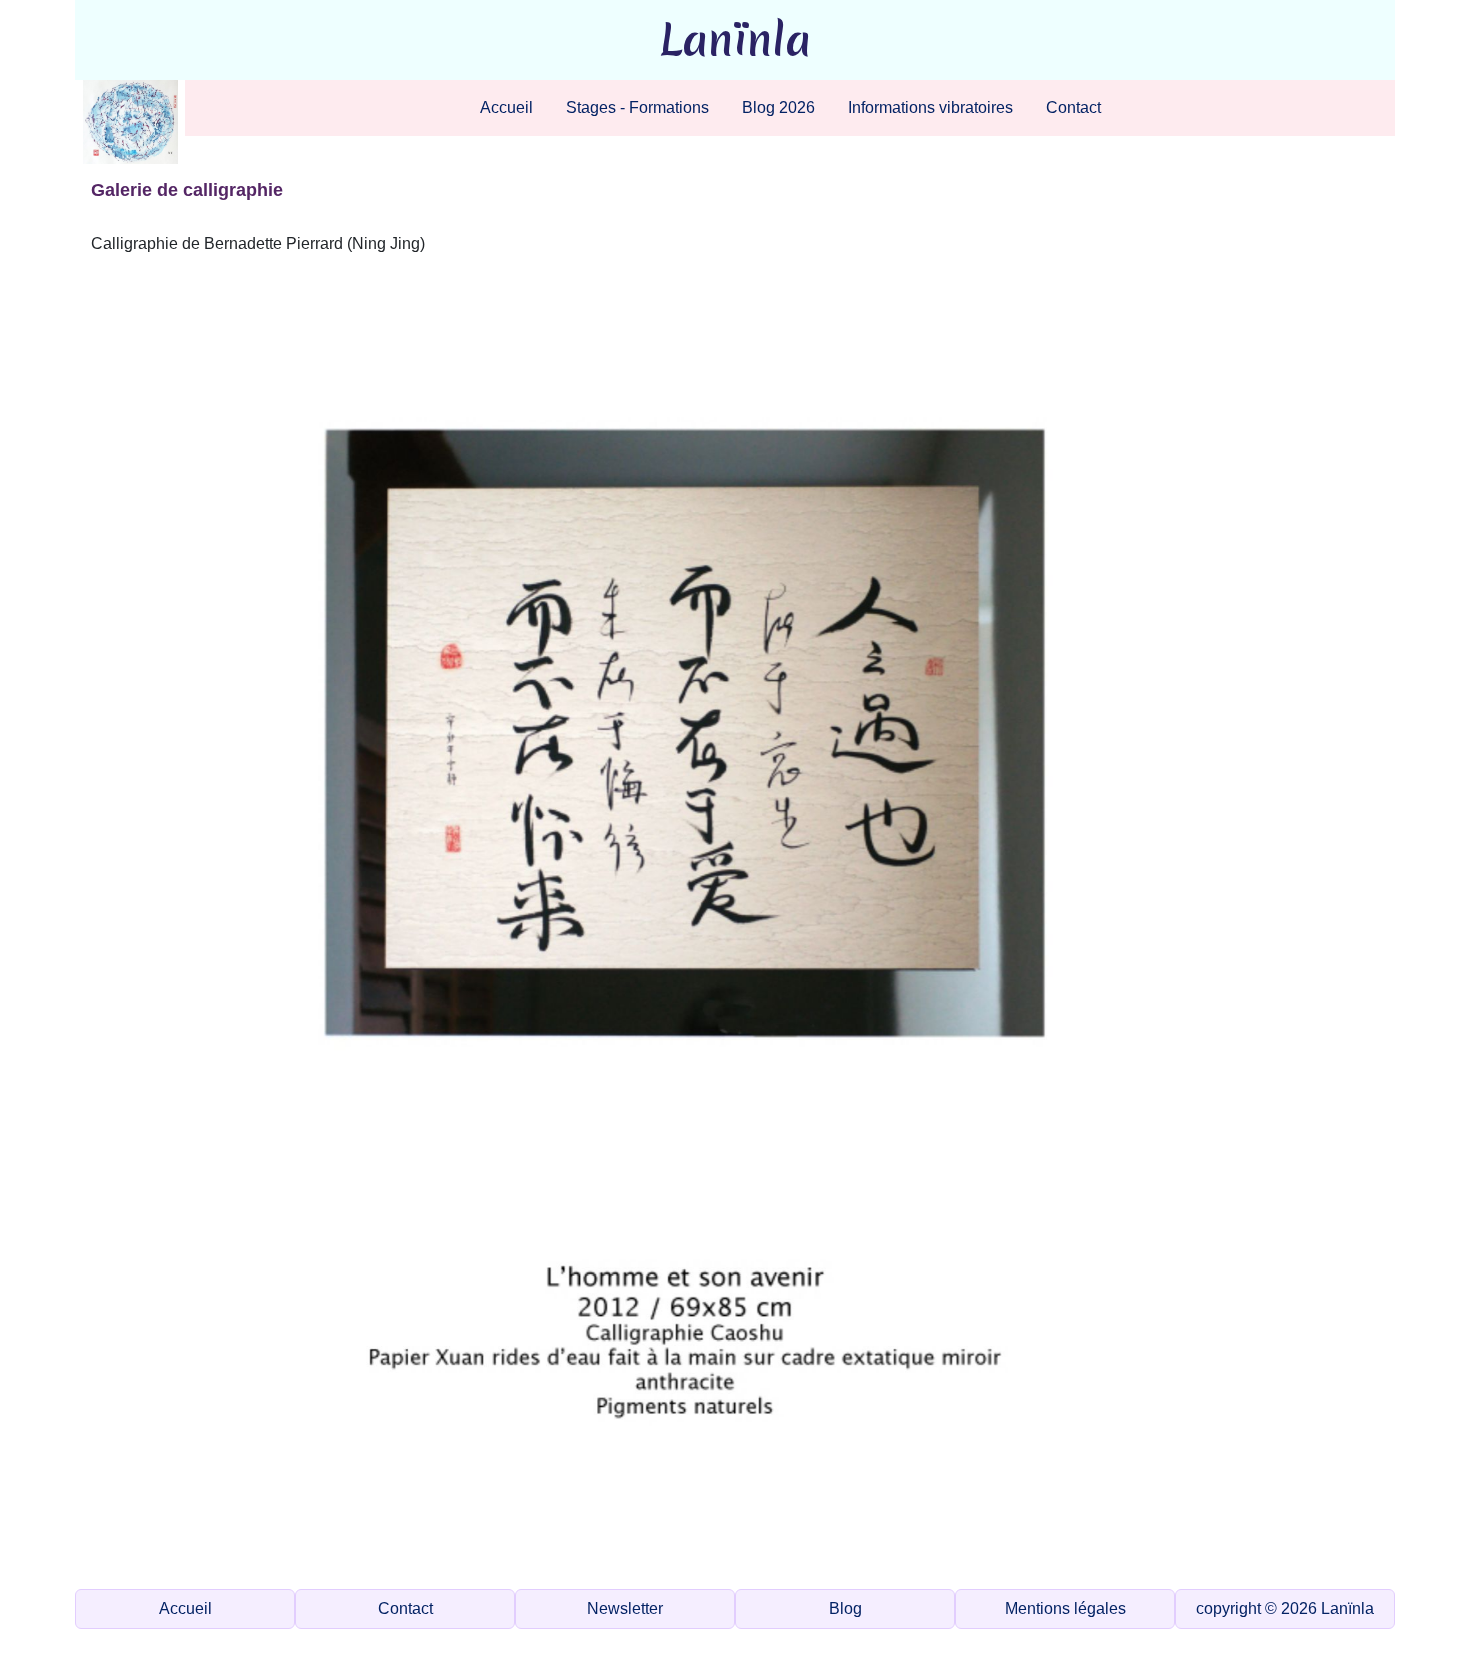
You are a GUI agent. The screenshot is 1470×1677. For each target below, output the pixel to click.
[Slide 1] (609, 1561)
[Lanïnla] (130, 122)
